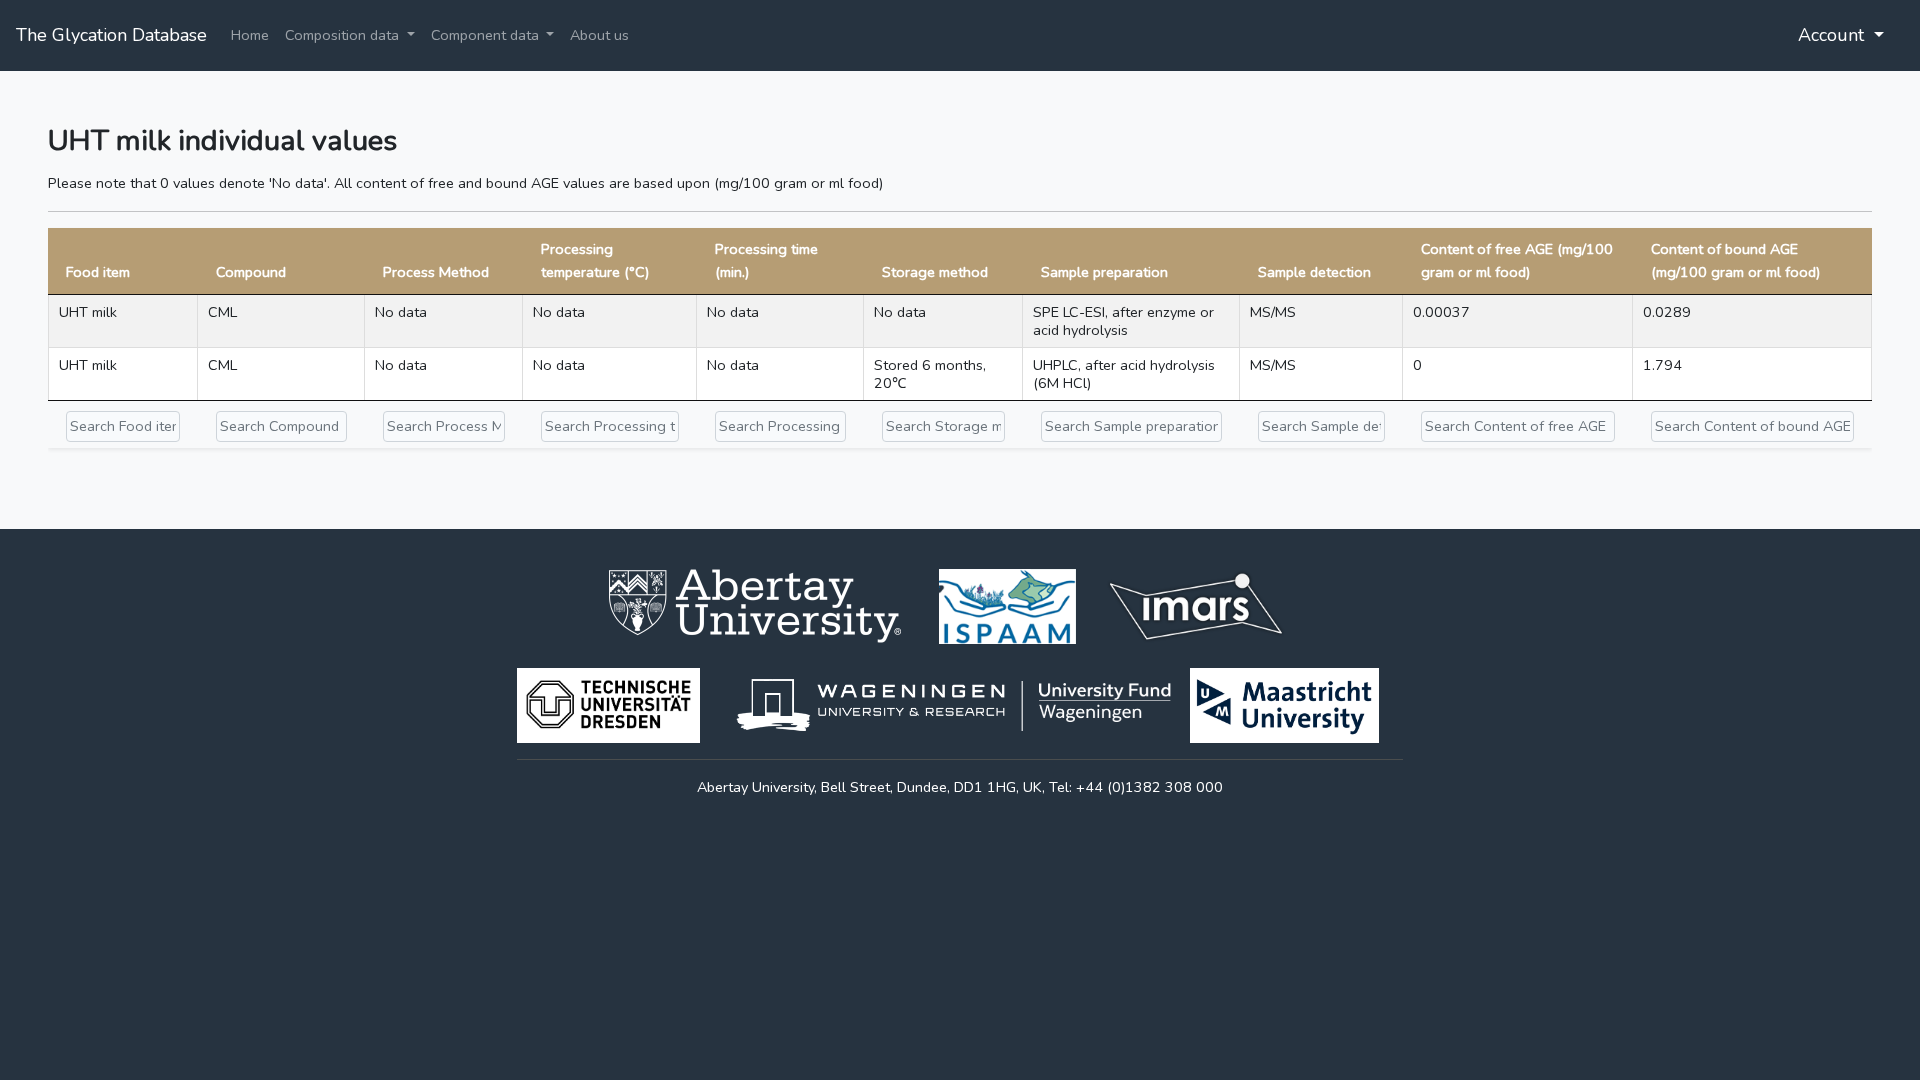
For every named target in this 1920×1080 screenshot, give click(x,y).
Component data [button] (487, 35)
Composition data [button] (344, 35)
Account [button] (1833, 35)
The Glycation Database (111, 35)
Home (250, 35)
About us (599, 35)
